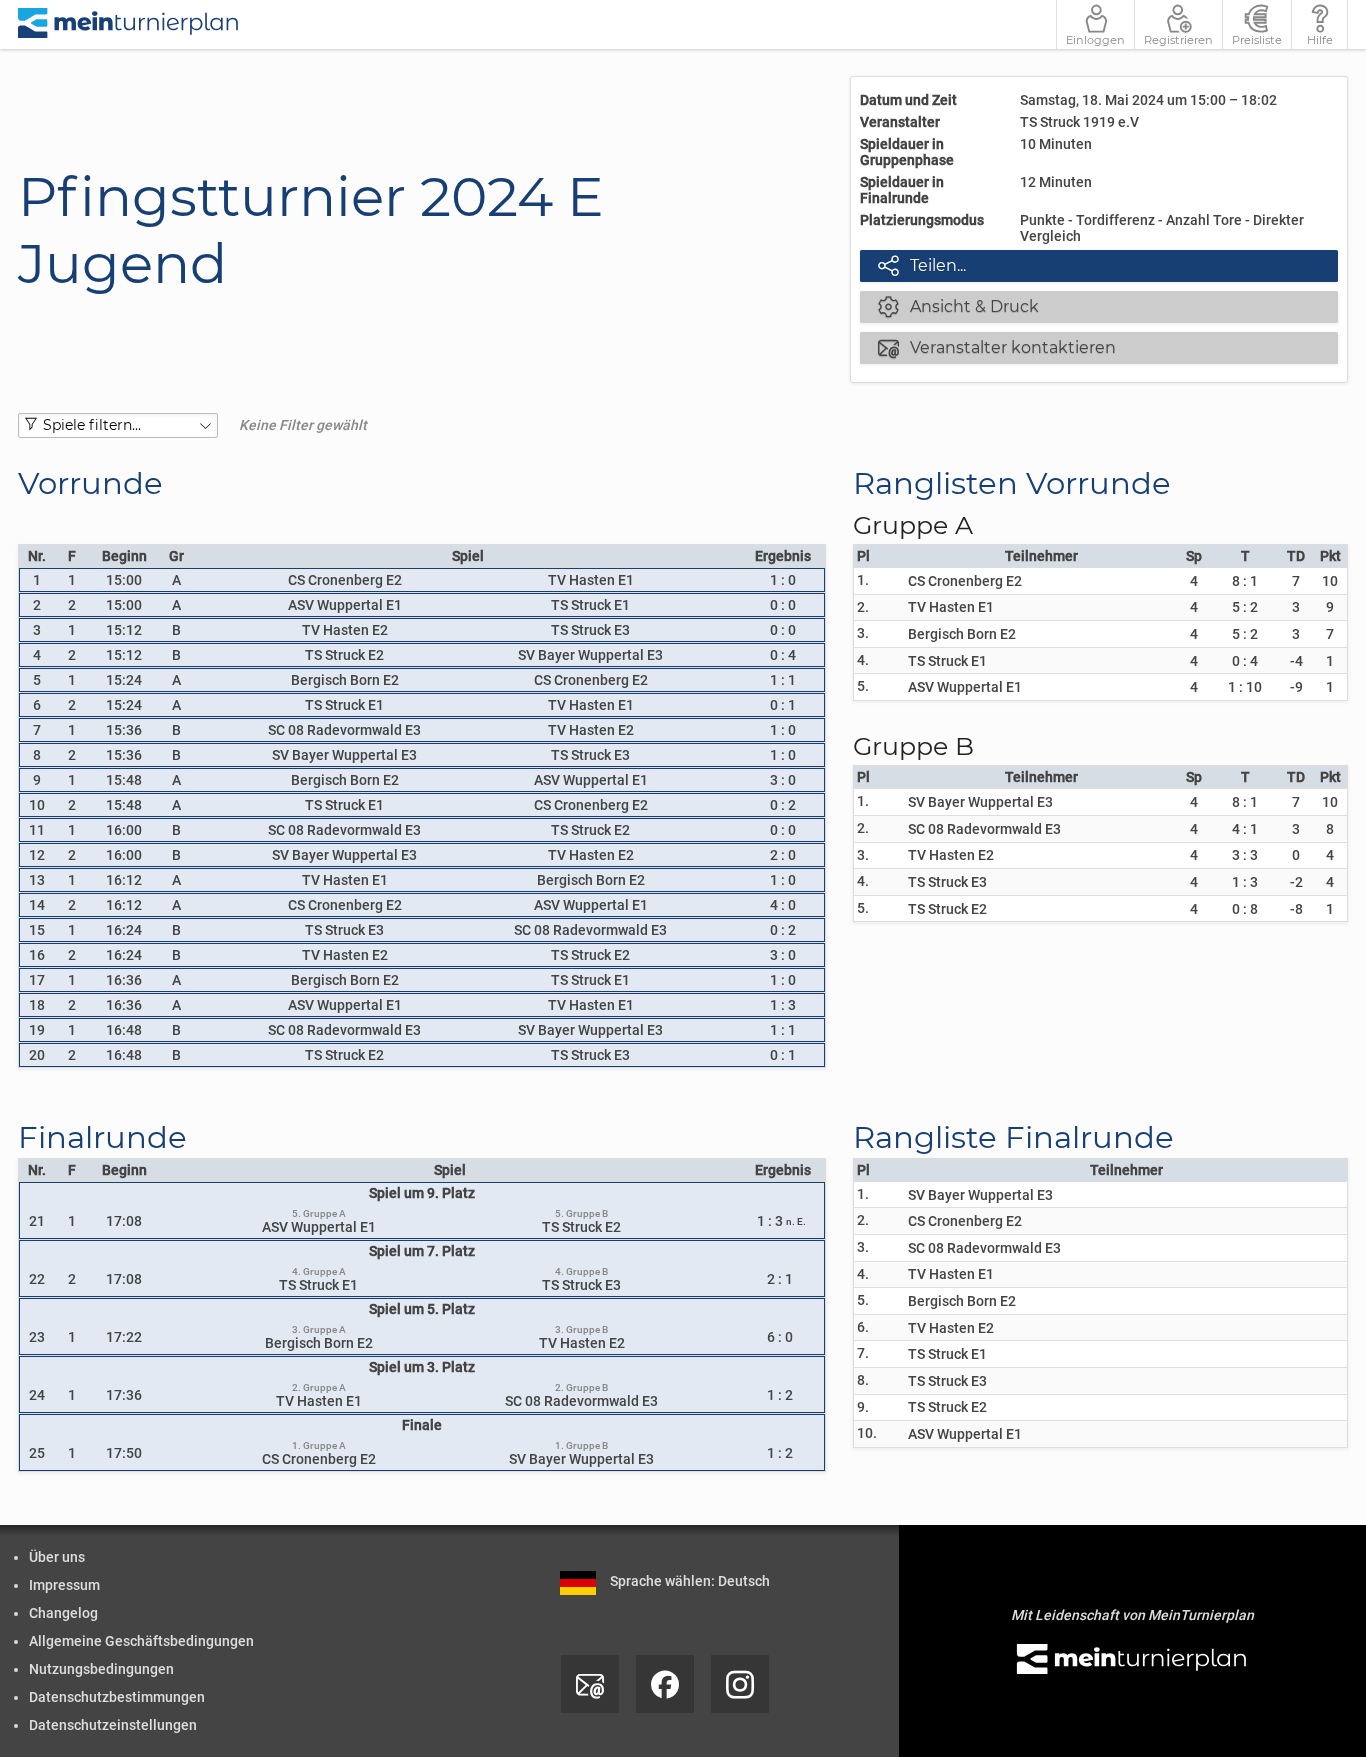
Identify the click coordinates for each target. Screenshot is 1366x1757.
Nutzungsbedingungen (101, 1669)
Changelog (63, 1613)
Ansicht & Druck (958, 306)
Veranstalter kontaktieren (997, 347)
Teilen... (922, 265)
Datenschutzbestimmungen (117, 1697)
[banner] (129, 24)
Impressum (64, 1585)
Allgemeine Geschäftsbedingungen (141, 1641)
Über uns (57, 1557)
